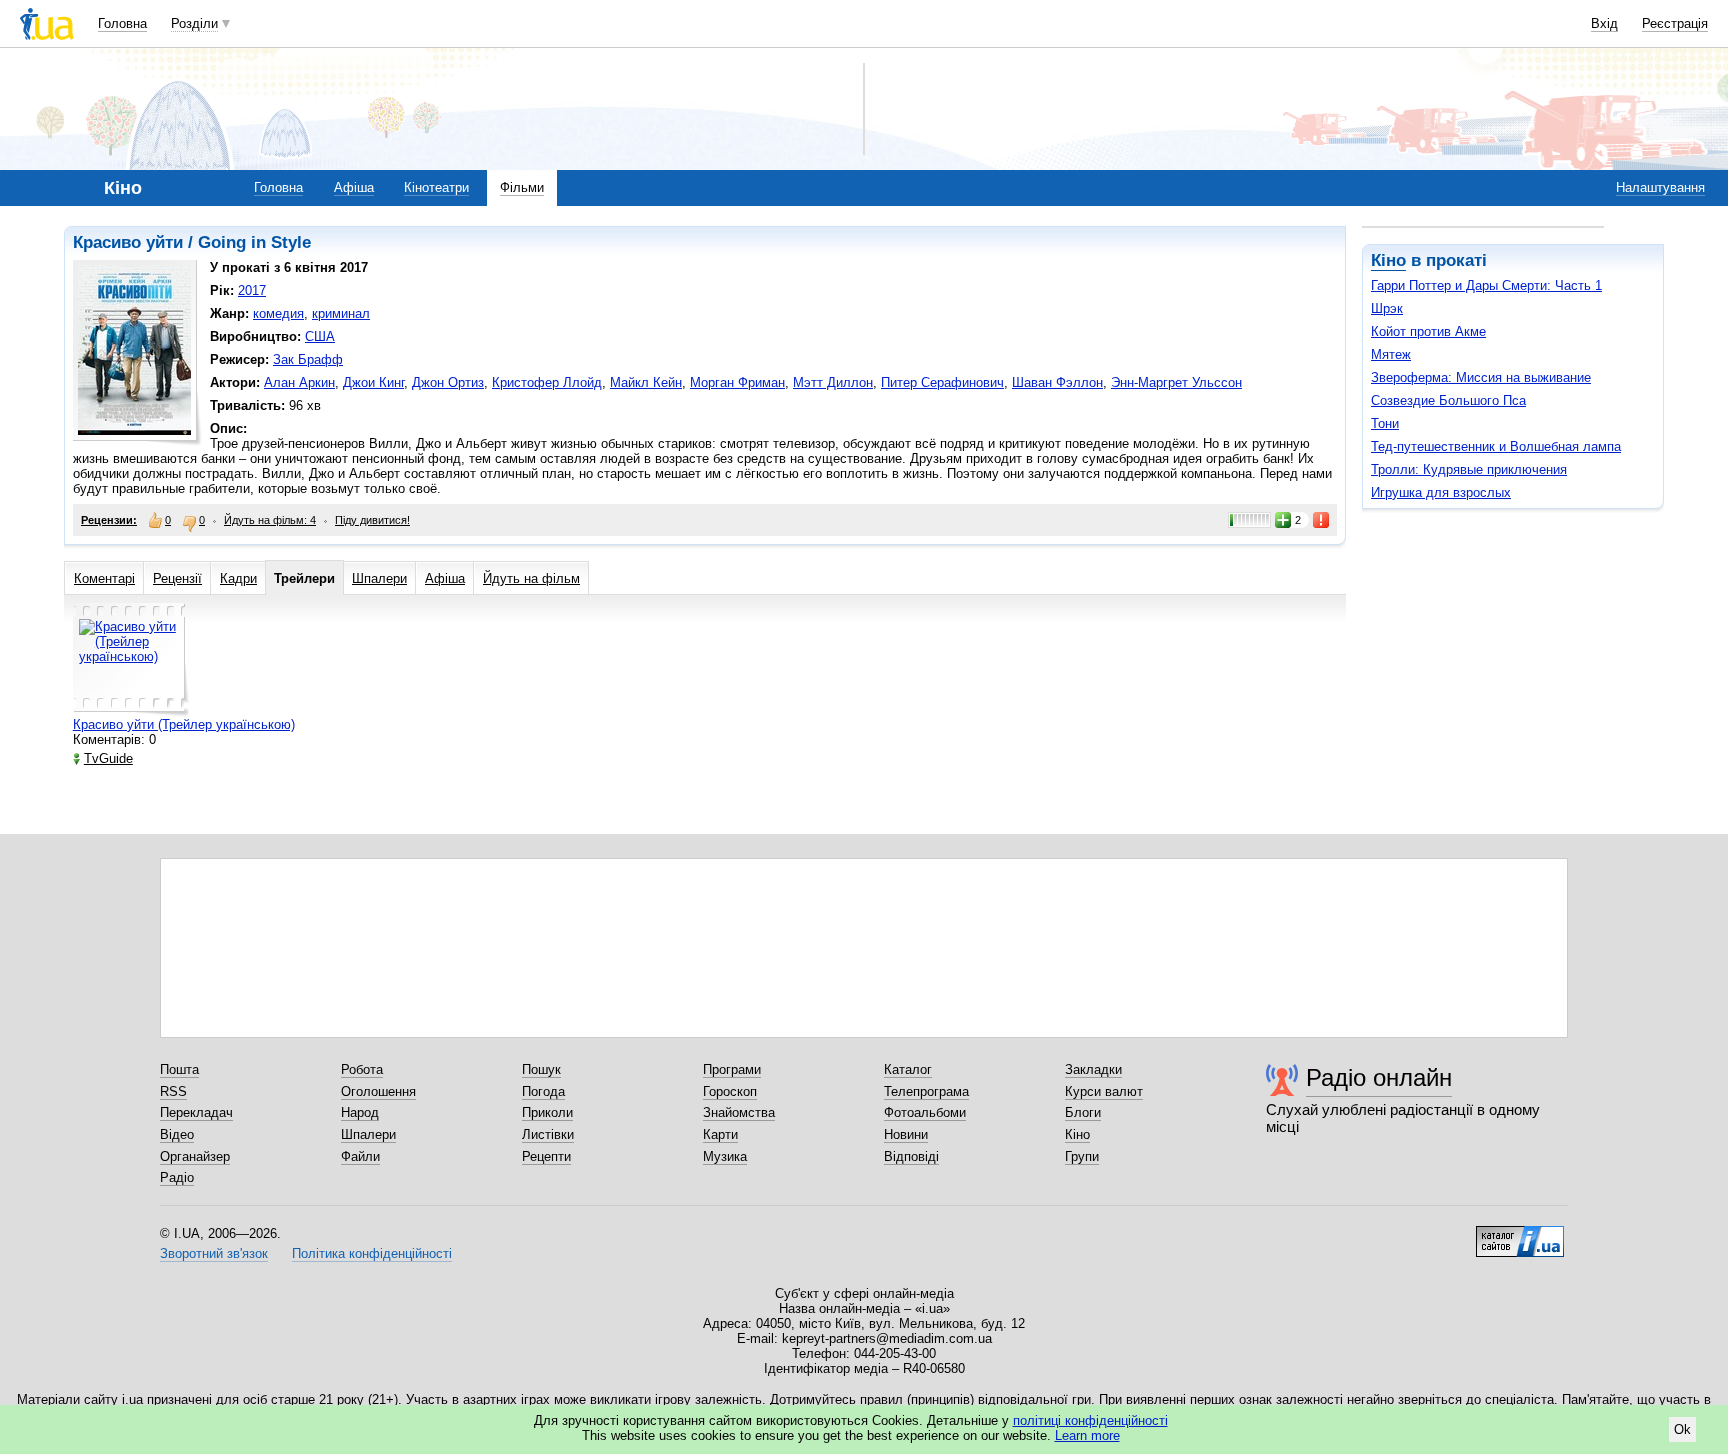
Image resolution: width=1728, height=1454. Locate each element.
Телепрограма (926, 1091)
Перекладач (196, 1112)
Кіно (1388, 260)
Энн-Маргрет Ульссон (1176, 382)
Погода (543, 1091)
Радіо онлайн (1379, 1077)
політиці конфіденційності (1090, 1420)
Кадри (238, 578)
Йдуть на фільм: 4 (270, 520)
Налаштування (1660, 187)
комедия (278, 313)
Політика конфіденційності (372, 1253)
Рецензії (177, 578)
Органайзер (195, 1156)
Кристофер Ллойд (547, 382)
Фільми (522, 187)
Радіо (177, 1177)
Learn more (1087, 1435)
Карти (720, 1134)
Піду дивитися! (372, 520)
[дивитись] (131, 660)
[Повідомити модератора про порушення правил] (1322, 520)
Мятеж (1391, 354)
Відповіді (911, 1156)
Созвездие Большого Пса (1448, 400)
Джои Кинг (373, 382)
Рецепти (546, 1156)
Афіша (354, 187)
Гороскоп (730, 1091)
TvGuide (108, 758)
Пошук (541, 1069)
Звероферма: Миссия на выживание (1481, 377)
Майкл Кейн (646, 382)
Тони (1385, 423)
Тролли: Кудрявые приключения (1469, 469)
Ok (1682, 1429)
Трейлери (304, 578)
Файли (360, 1156)
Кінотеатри (436, 187)
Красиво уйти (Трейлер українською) (184, 724)
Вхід (1604, 23)
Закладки (1093, 1069)
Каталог (908, 1069)
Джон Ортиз (448, 382)
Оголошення (378, 1091)
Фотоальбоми (925, 1112)
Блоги (1083, 1112)
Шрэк (1387, 308)
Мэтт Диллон (833, 382)
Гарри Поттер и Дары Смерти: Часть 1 (1486, 285)
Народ (360, 1112)
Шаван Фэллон (1057, 382)
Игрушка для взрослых (1441, 492)
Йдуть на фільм (531, 578)
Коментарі (104, 578)
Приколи (547, 1112)
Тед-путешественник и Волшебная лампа (1496, 446)
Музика (725, 1156)
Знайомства (739, 1112)
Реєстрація (1675, 23)
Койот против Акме (1428, 331)
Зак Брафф (308, 359)
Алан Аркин (299, 382)
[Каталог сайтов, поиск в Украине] (1520, 1234)
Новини (906, 1134)
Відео (177, 1134)
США (320, 336)
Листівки (548, 1134)
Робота (362, 1069)
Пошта (179, 1069)
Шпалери (379, 578)
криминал (341, 313)
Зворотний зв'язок (214, 1253)
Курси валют (1104, 1091)
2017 (252, 290)
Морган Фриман (737, 382)
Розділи (194, 23)
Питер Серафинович (942, 382)
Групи (1082, 1156)
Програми (732, 1069)
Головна (122, 23)
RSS (173, 1091)
